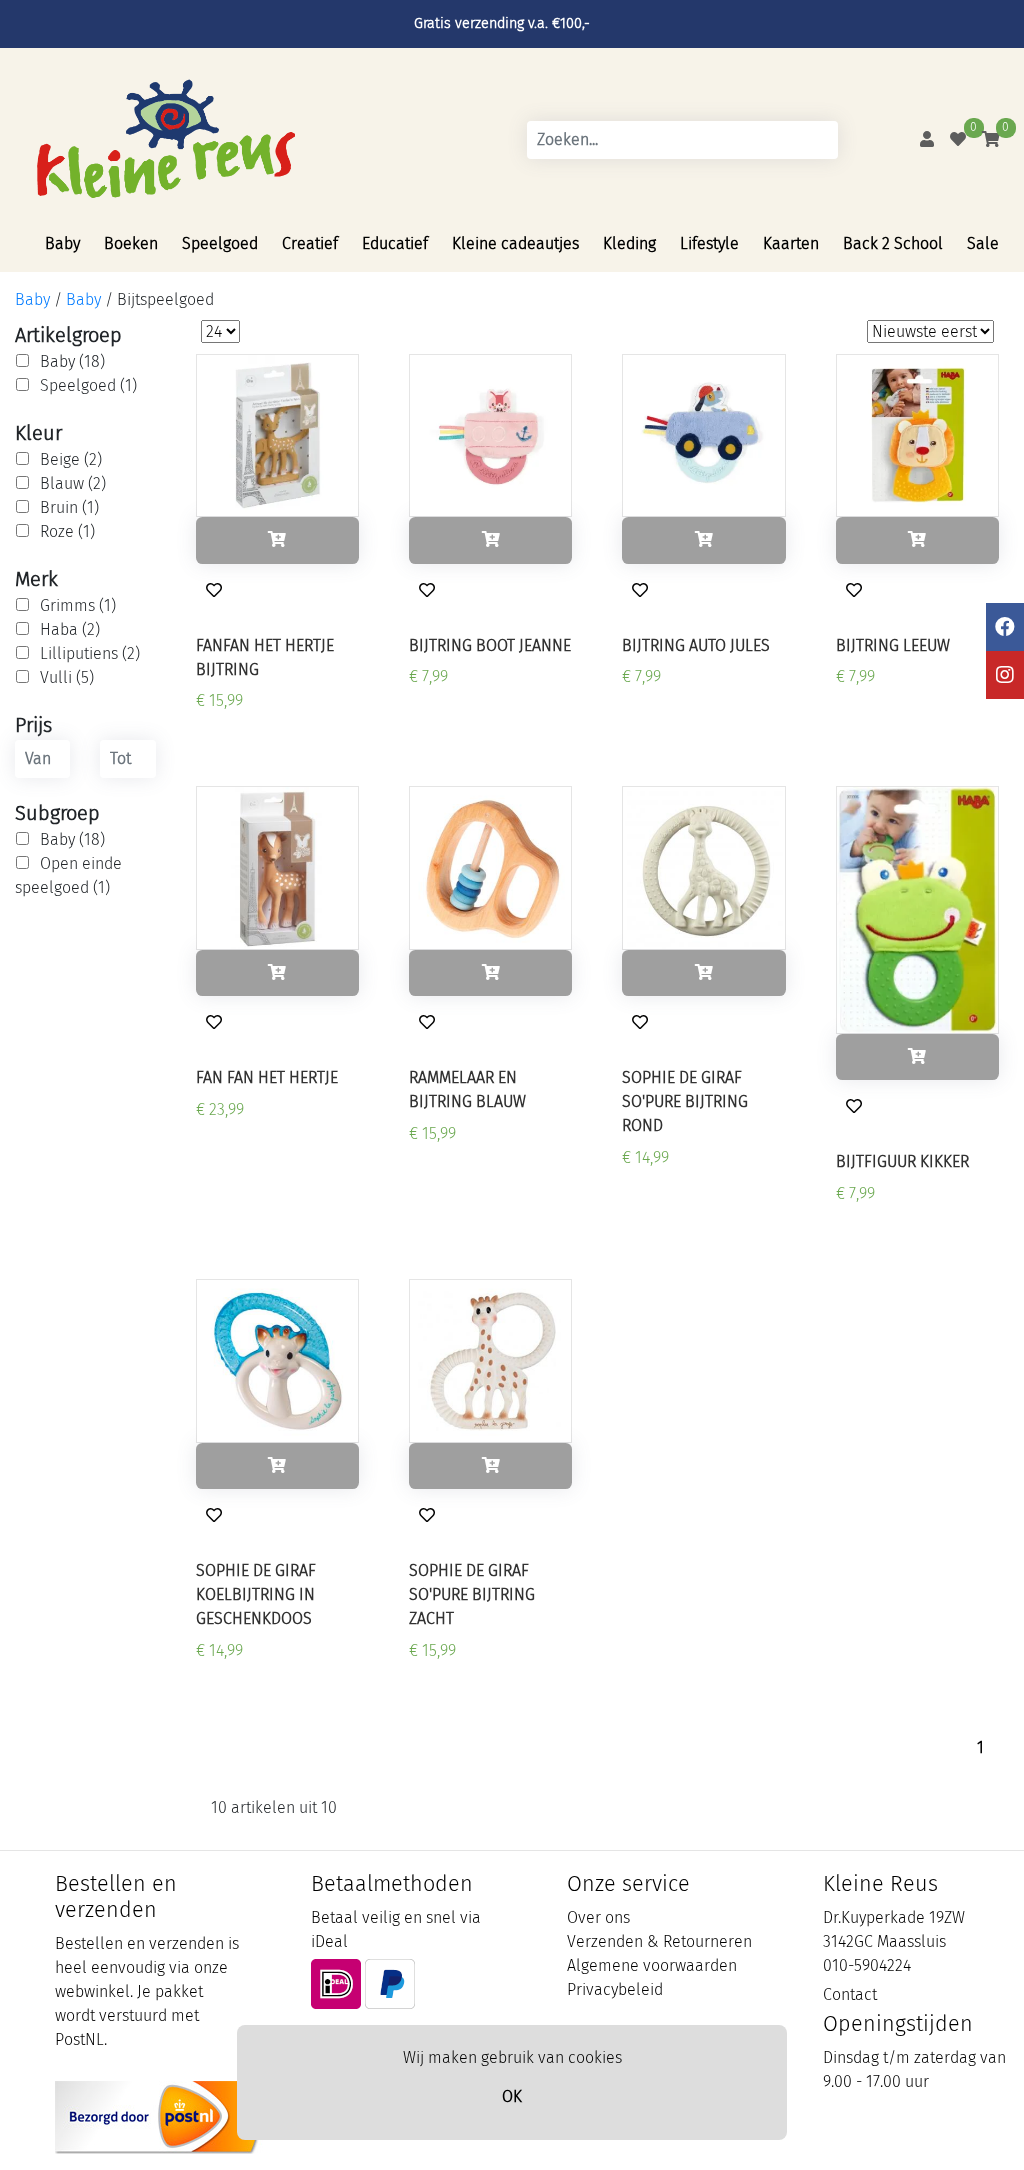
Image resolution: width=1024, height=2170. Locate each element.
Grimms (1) (78, 605)
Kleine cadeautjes (515, 243)
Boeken (131, 243)
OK (512, 2096)
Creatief (310, 243)
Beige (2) (71, 459)
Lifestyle (709, 243)
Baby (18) (72, 361)
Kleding (629, 243)
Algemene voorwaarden (652, 1965)
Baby (62, 243)
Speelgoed (220, 243)
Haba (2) (70, 629)
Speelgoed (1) (88, 385)
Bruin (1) (69, 507)
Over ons (598, 1917)
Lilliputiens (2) (90, 653)
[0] (958, 139)
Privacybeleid (615, 1989)
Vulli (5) (67, 677)
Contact (850, 1994)
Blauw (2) (73, 483)
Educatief (395, 243)
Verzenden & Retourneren (659, 1941)
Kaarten (791, 243)
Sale (983, 243)
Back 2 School (893, 243)
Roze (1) (67, 531)
